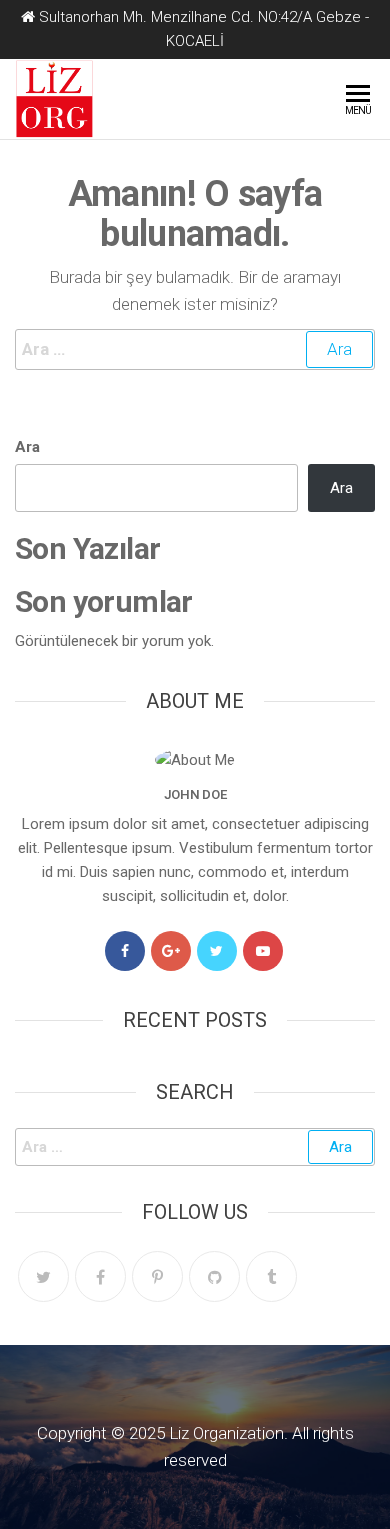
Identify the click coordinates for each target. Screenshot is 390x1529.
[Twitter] (217, 951)
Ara (27, 447)
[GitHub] (214, 1276)
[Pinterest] (157, 1276)
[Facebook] (125, 951)
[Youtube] (263, 951)
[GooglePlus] (171, 951)
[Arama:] (195, 349)
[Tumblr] (271, 1276)
